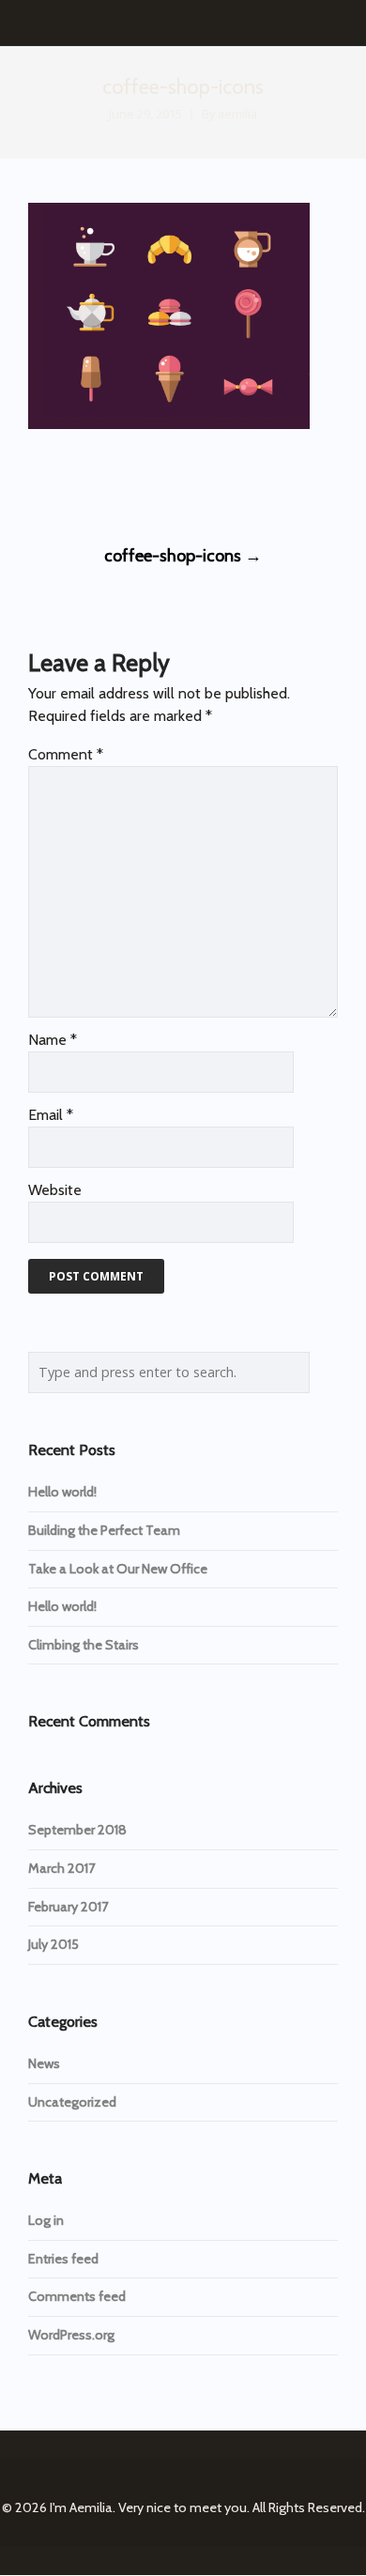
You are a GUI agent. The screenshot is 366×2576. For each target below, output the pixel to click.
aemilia (237, 114)
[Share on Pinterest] (175, 484)
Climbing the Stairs (84, 1645)
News (44, 2063)
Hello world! (62, 1492)
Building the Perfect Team (104, 1530)
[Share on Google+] (106, 484)
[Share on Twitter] (71, 484)
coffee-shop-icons (183, 556)
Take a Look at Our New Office (118, 1569)
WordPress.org (71, 2335)
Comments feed (77, 2296)
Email (51, 1115)
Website (55, 1190)
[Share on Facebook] (36, 484)
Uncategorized (72, 2102)
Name (53, 1040)
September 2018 (77, 1830)
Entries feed (63, 2259)
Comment (66, 754)
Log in (46, 2220)
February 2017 (68, 1907)
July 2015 (53, 1944)
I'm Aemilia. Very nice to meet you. (150, 2507)
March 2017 (61, 1868)
